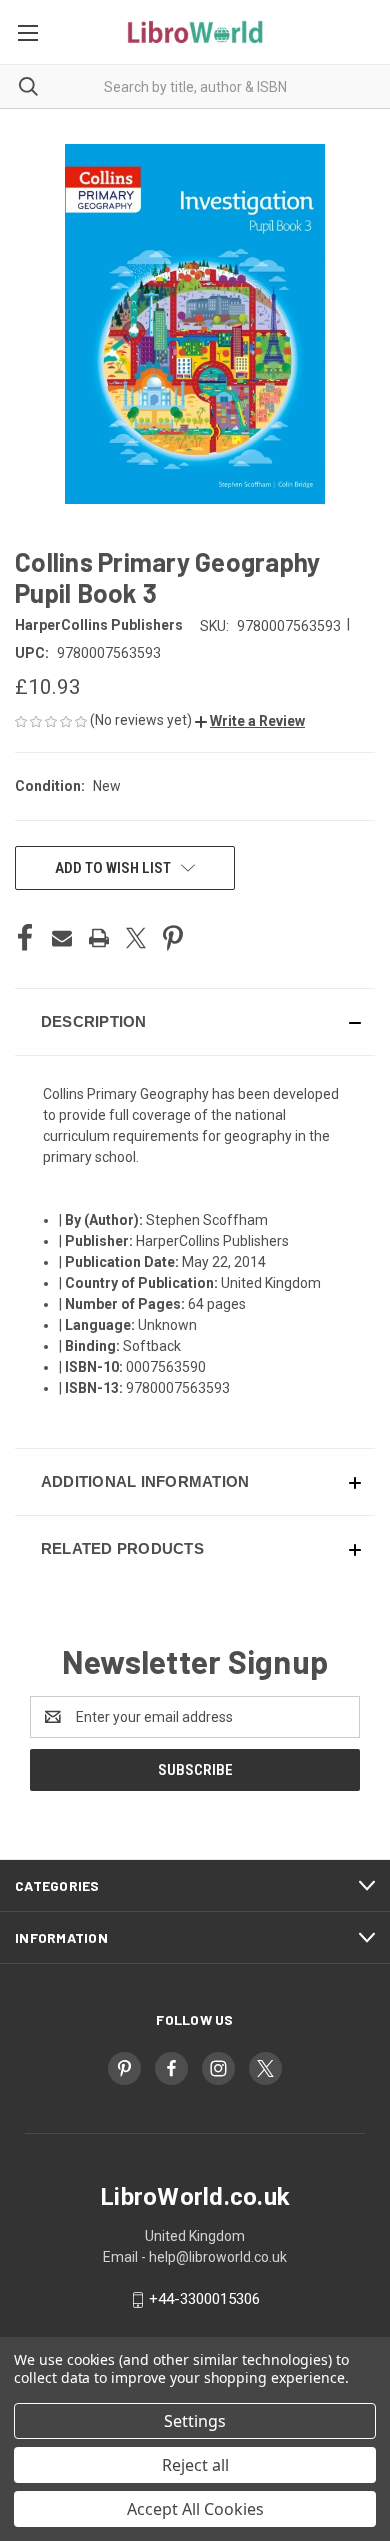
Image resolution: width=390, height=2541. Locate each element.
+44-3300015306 (204, 2299)
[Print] (99, 938)
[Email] (62, 938)
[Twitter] (136, 938)
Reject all (195, 2465)
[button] (250, 721)
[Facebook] (25, 938)
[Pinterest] (173, 938)
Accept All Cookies (195, 2509)
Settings (195, 2421)
